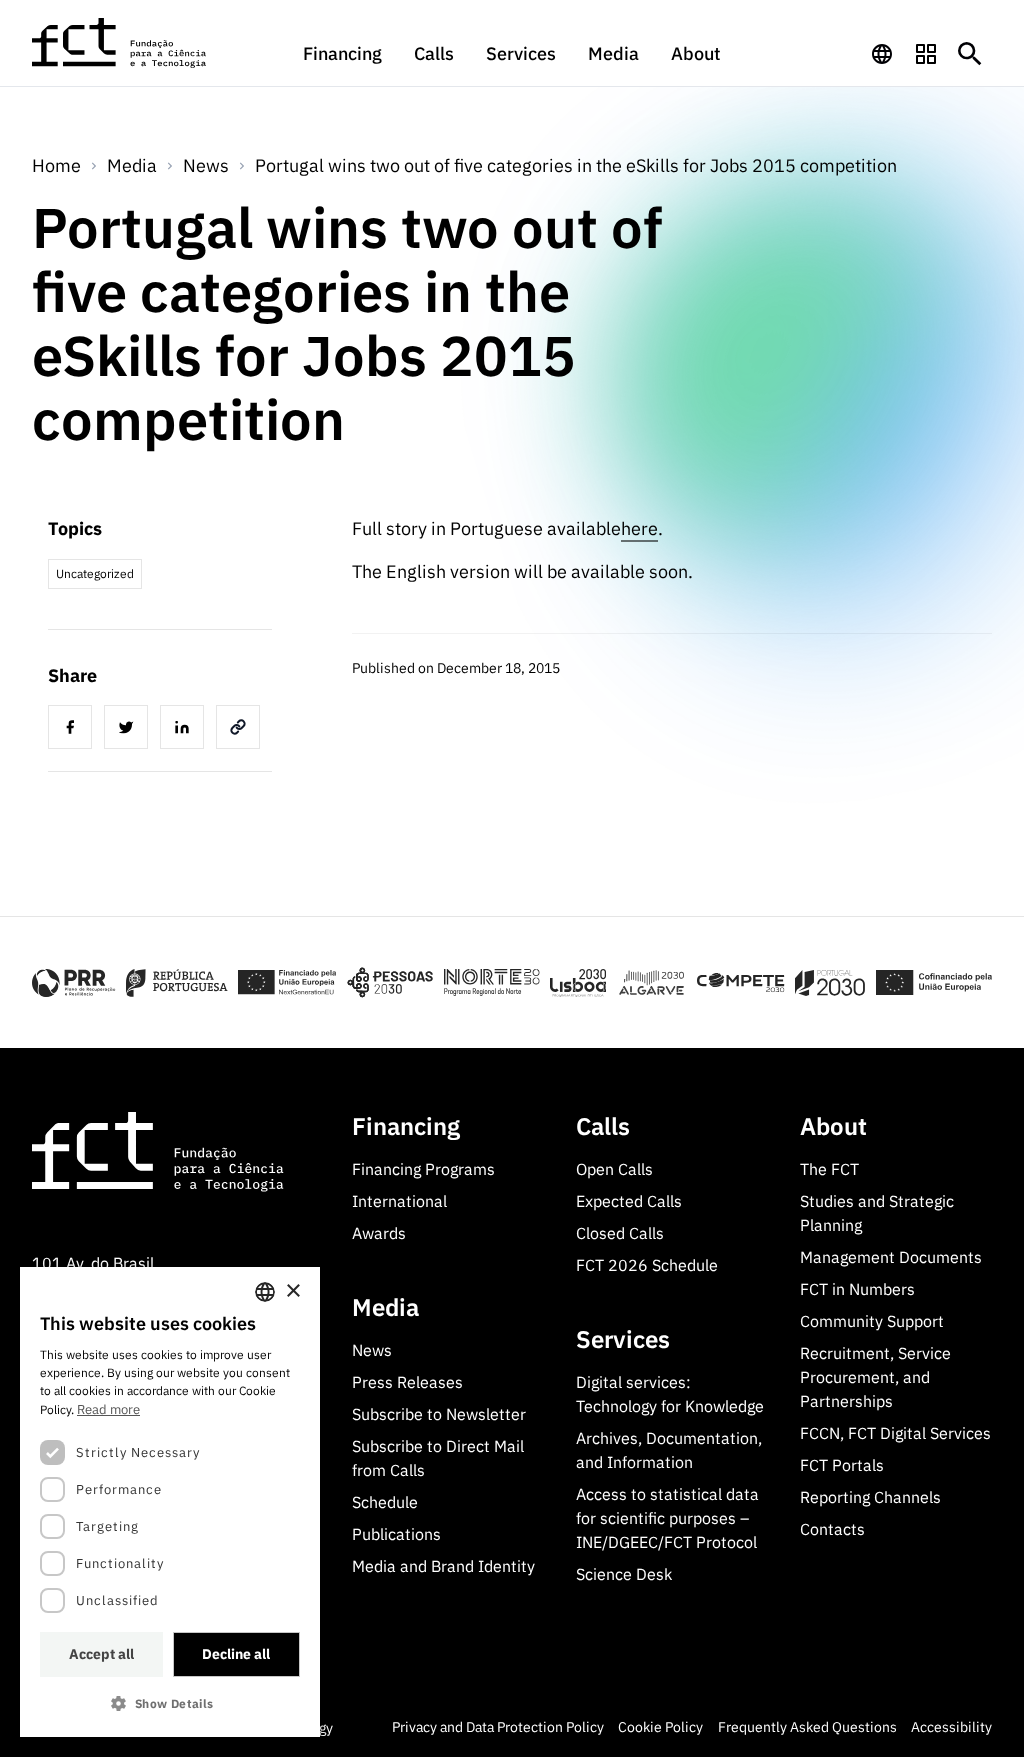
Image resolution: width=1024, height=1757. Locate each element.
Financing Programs (423, 1169)
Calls (434, 53)
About (696, 53)
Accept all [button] (101, 1654)
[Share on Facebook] (74, 730)
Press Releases (407, 1382)
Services (521, 53)
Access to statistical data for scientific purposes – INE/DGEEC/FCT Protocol (667, 1518)
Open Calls (614, 1169)
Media (613, 53)
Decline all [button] (236, 1654)
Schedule (385, 1502)
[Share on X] (130, 730)
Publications (396, 1534)
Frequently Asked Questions (807, 1727)
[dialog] (170, 1502)
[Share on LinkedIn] (186, 730)
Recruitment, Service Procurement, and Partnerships (875, 1377)
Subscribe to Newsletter (439, 1414)
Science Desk (624, 1574)
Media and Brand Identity (443, 1566)
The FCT (829, 1169)
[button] (170, 1703)
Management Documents (891, 1257)
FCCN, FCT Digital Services (895, 1433)
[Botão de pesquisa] (970, 54)
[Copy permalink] (242, 730)
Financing (342, 53)
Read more (108, 1409)
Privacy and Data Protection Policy (498, 1727)
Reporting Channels (870, 1497)
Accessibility (951, 1727)
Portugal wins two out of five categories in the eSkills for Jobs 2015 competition (576, 165)
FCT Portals (842, 1465)
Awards (379, 1233)
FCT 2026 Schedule (647, 1265)
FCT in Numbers (857, 1289)
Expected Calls (629, 1201)
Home (56, 165)
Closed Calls (620, 1233)
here (639, 528)
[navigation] (882, 54)
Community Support (872, 1321)
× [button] (292, 1291)
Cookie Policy (660, 1727)
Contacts (832, 1529)
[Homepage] (120, 43)
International (399, 1201)
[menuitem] (342, 63)
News (206, 165)
